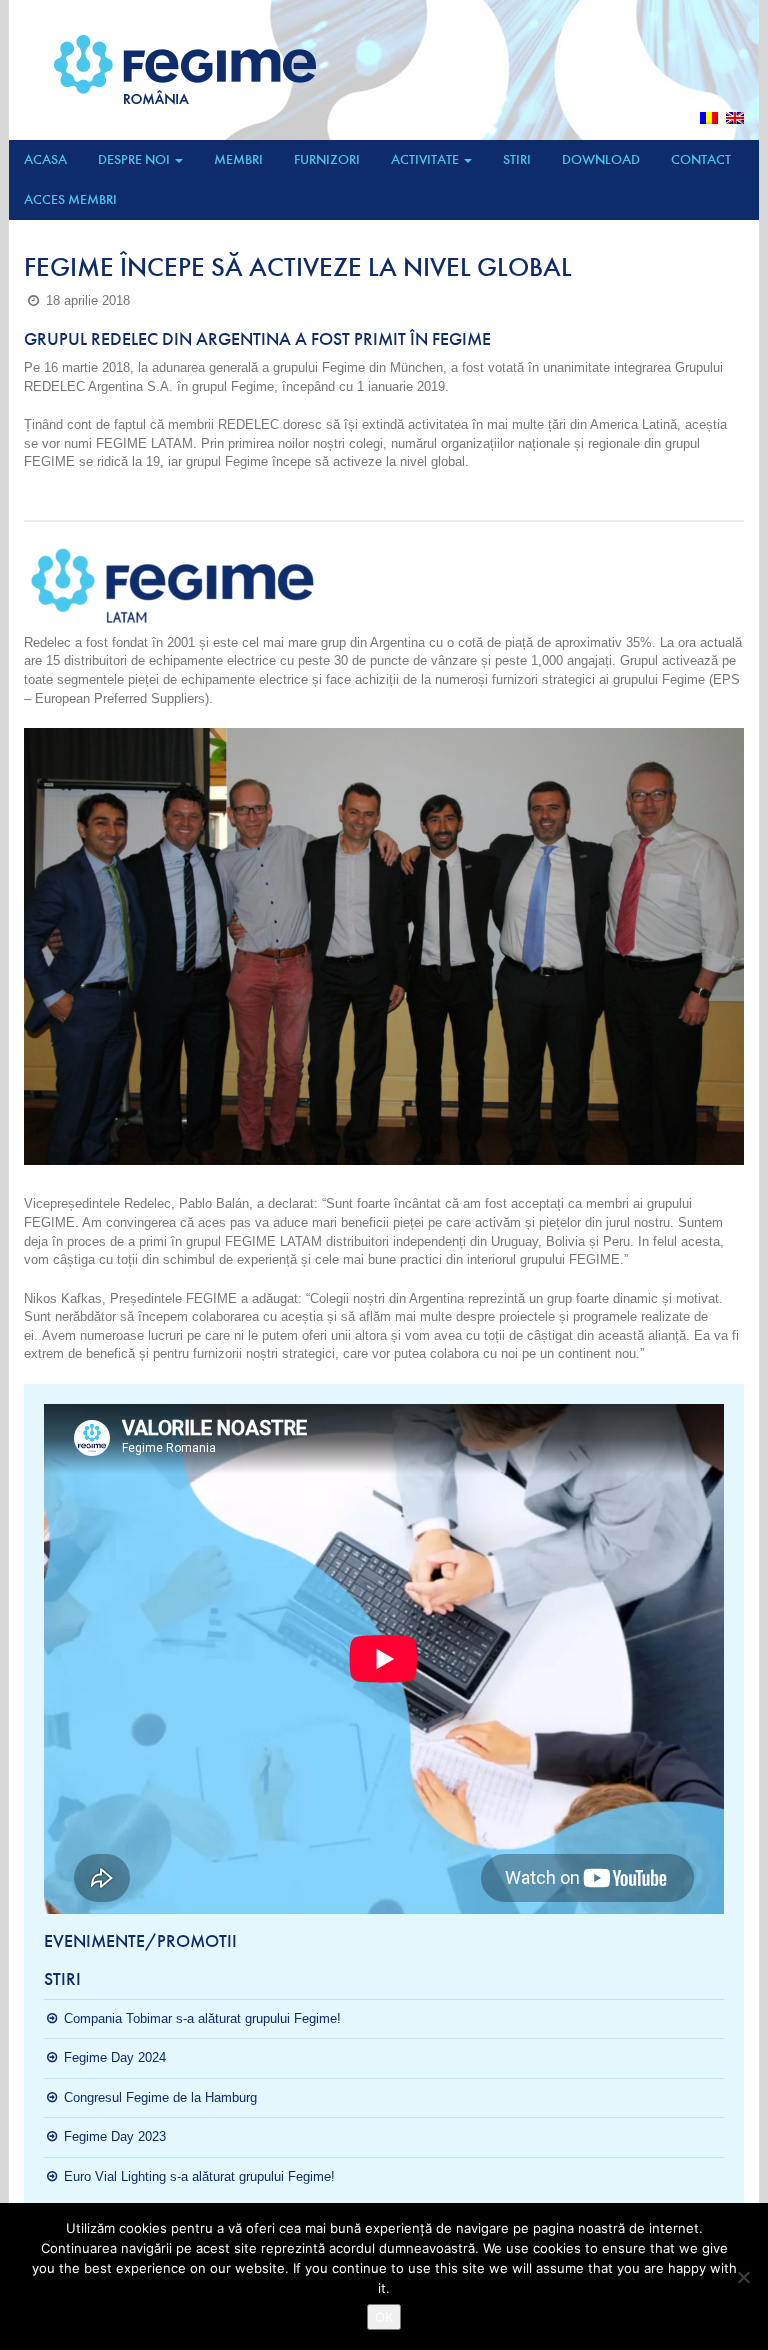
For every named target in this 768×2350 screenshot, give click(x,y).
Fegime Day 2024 (115, 2057)
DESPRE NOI (135, 159)
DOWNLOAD (601, 159)
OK (384, 2317)
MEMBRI (238, 159)
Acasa (45, 159)
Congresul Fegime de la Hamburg (160, 2097)
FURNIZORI (327, 159)
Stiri (517, 159)
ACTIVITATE (426, 159)
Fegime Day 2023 (115, 2136)
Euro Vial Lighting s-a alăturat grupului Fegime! (199, 2176)
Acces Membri (70, 199)
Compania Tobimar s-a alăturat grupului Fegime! (202, 2018)
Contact (701, 159)
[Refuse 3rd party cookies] (743, 2277)
